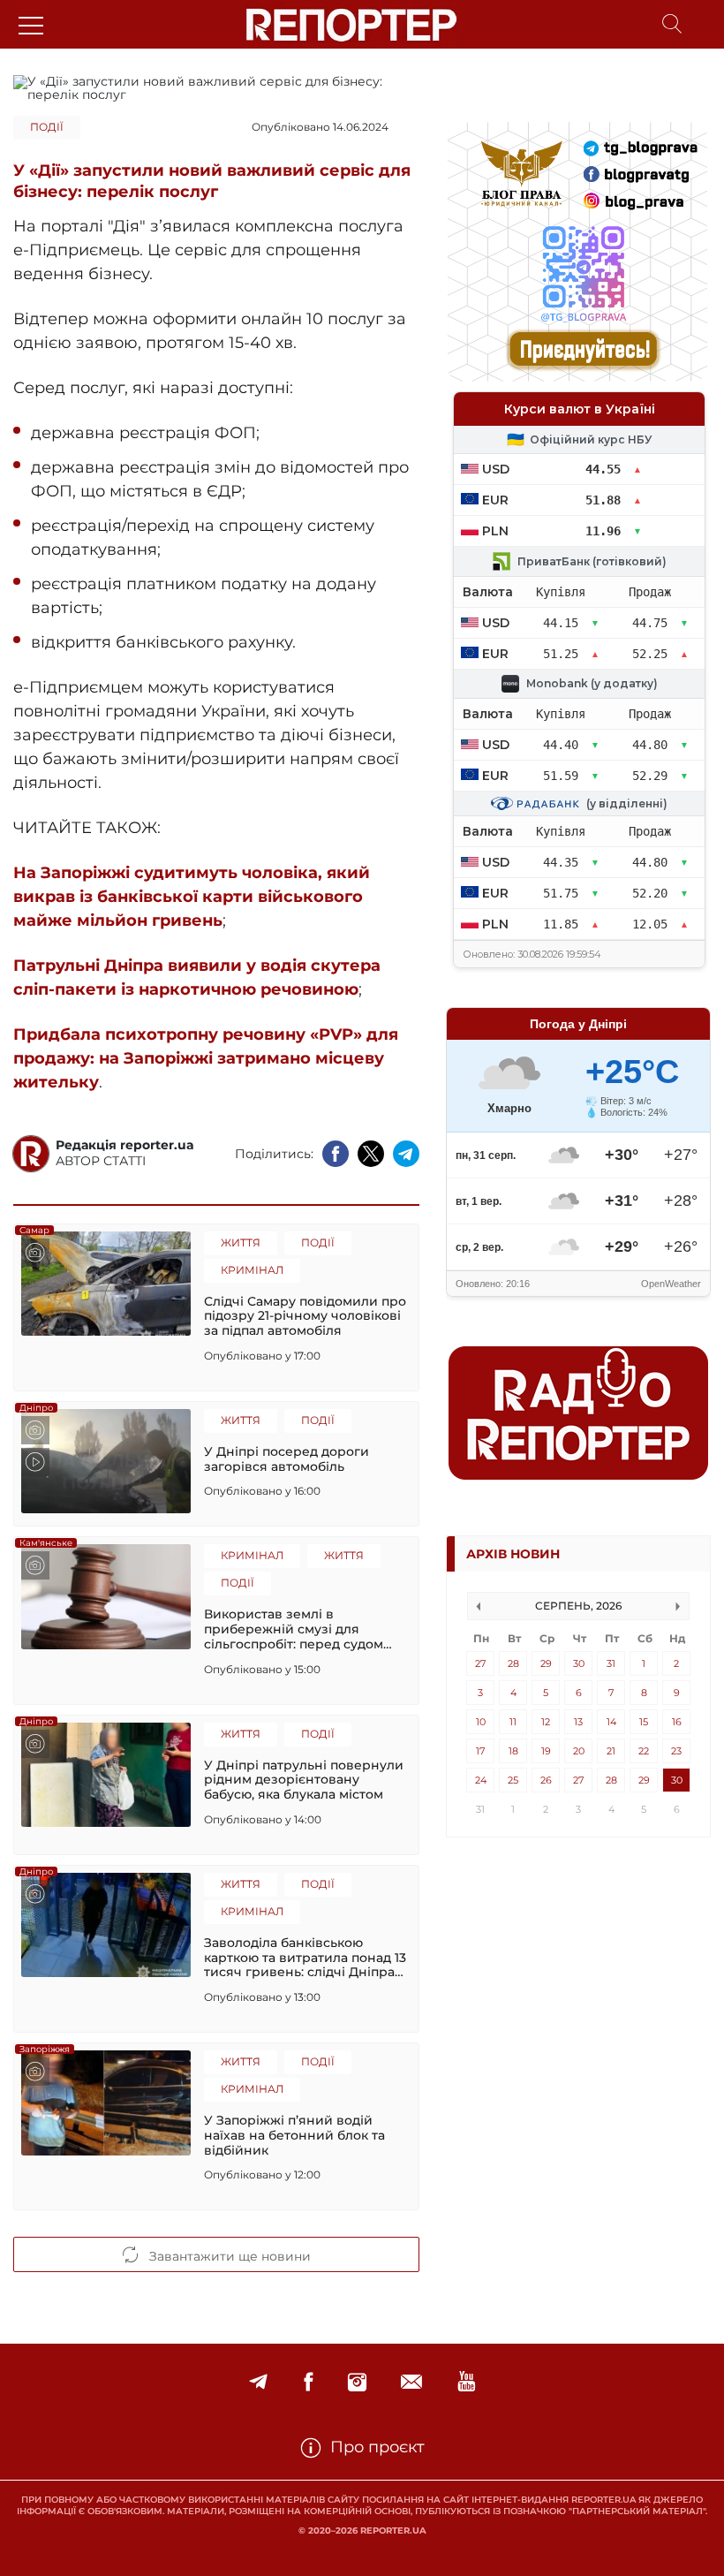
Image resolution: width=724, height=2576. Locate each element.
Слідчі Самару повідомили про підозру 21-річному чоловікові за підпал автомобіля (305, 1316)
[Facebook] (308, 2382)
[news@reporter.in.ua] (411, 2382)
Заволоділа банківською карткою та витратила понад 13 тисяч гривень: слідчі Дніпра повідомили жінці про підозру (305, 1958)
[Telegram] (258, 2382)
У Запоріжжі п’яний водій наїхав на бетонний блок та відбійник (294, 2135)
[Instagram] (357, 2382)
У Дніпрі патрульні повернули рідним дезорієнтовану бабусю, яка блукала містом (304, 1780)
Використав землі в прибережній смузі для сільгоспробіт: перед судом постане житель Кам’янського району (302, 1629)
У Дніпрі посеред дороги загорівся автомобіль (287, 1459)
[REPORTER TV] (467, 2382)
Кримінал (252, 1270)
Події (47, 127)
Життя (241, 1243)
